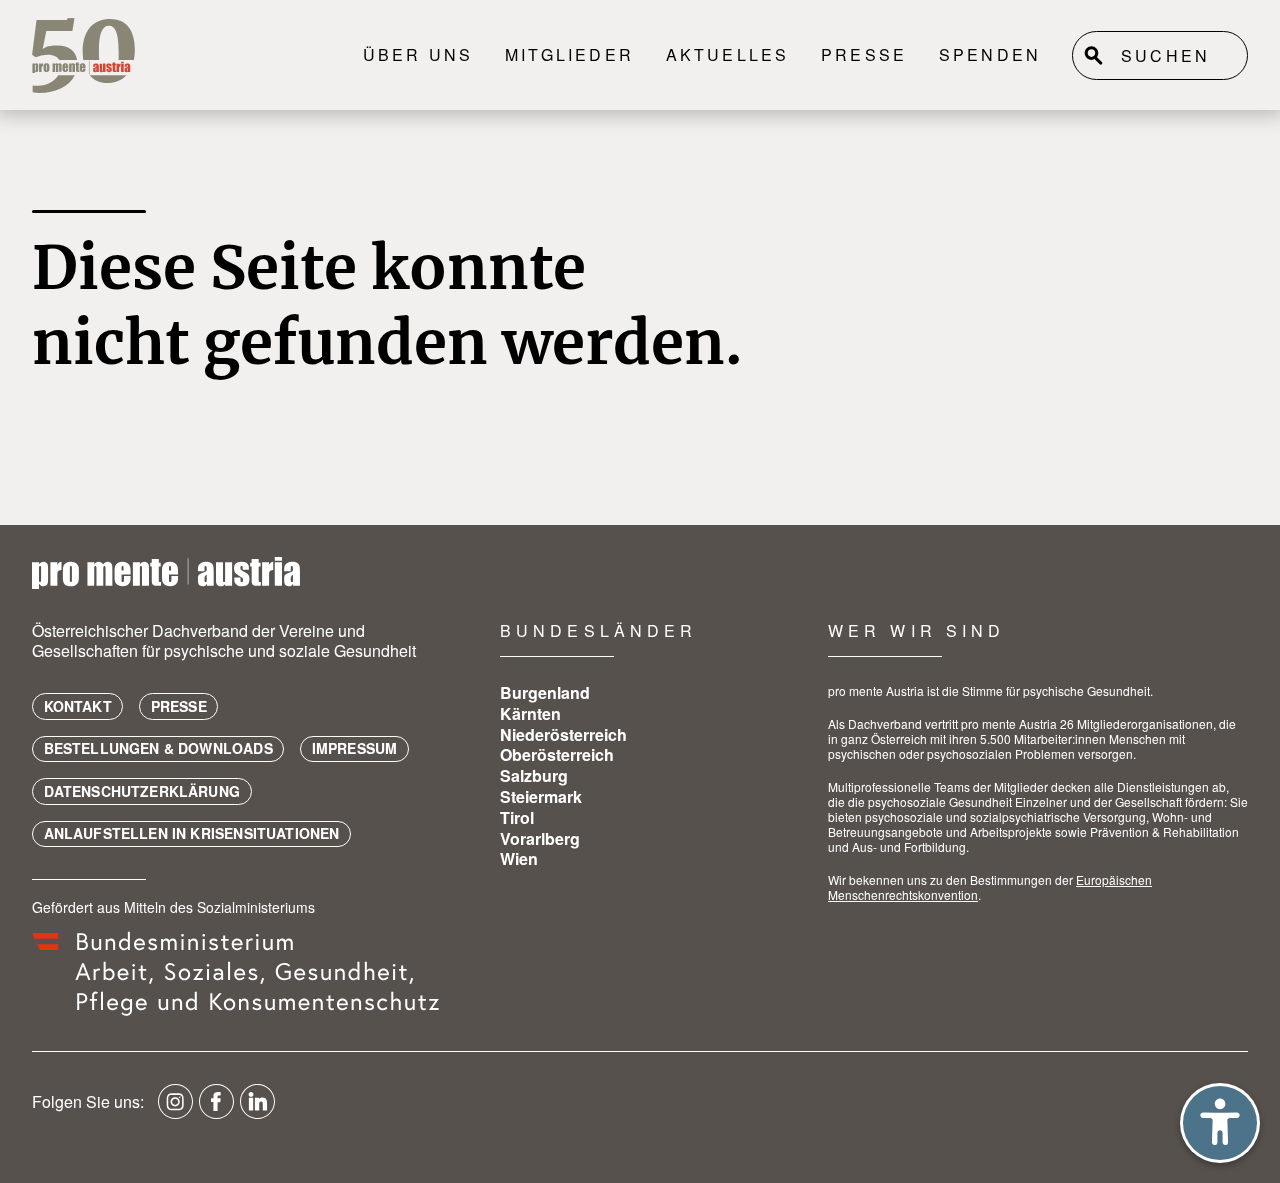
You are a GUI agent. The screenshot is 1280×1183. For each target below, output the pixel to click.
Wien (519, 858)
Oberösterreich (557, 754)
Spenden (990, 54)
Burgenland (545, 692)
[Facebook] (216, 1108)
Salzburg (534, 775)
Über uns (418, 54)
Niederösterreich (563, 734)
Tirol (517, 817)
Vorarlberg (540, 838)
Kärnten (530, 713)
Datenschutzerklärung (142, 791)
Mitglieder (569, 54)
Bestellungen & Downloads (158, 748)
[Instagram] (175, 1108)
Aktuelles (728, 54)
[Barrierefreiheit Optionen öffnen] (1220, 1123)
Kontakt (78, 706)
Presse (864, 54)
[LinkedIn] (257, 1108)
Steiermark (541, 796)
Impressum (355, 748)
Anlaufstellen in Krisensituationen (192, 833)
